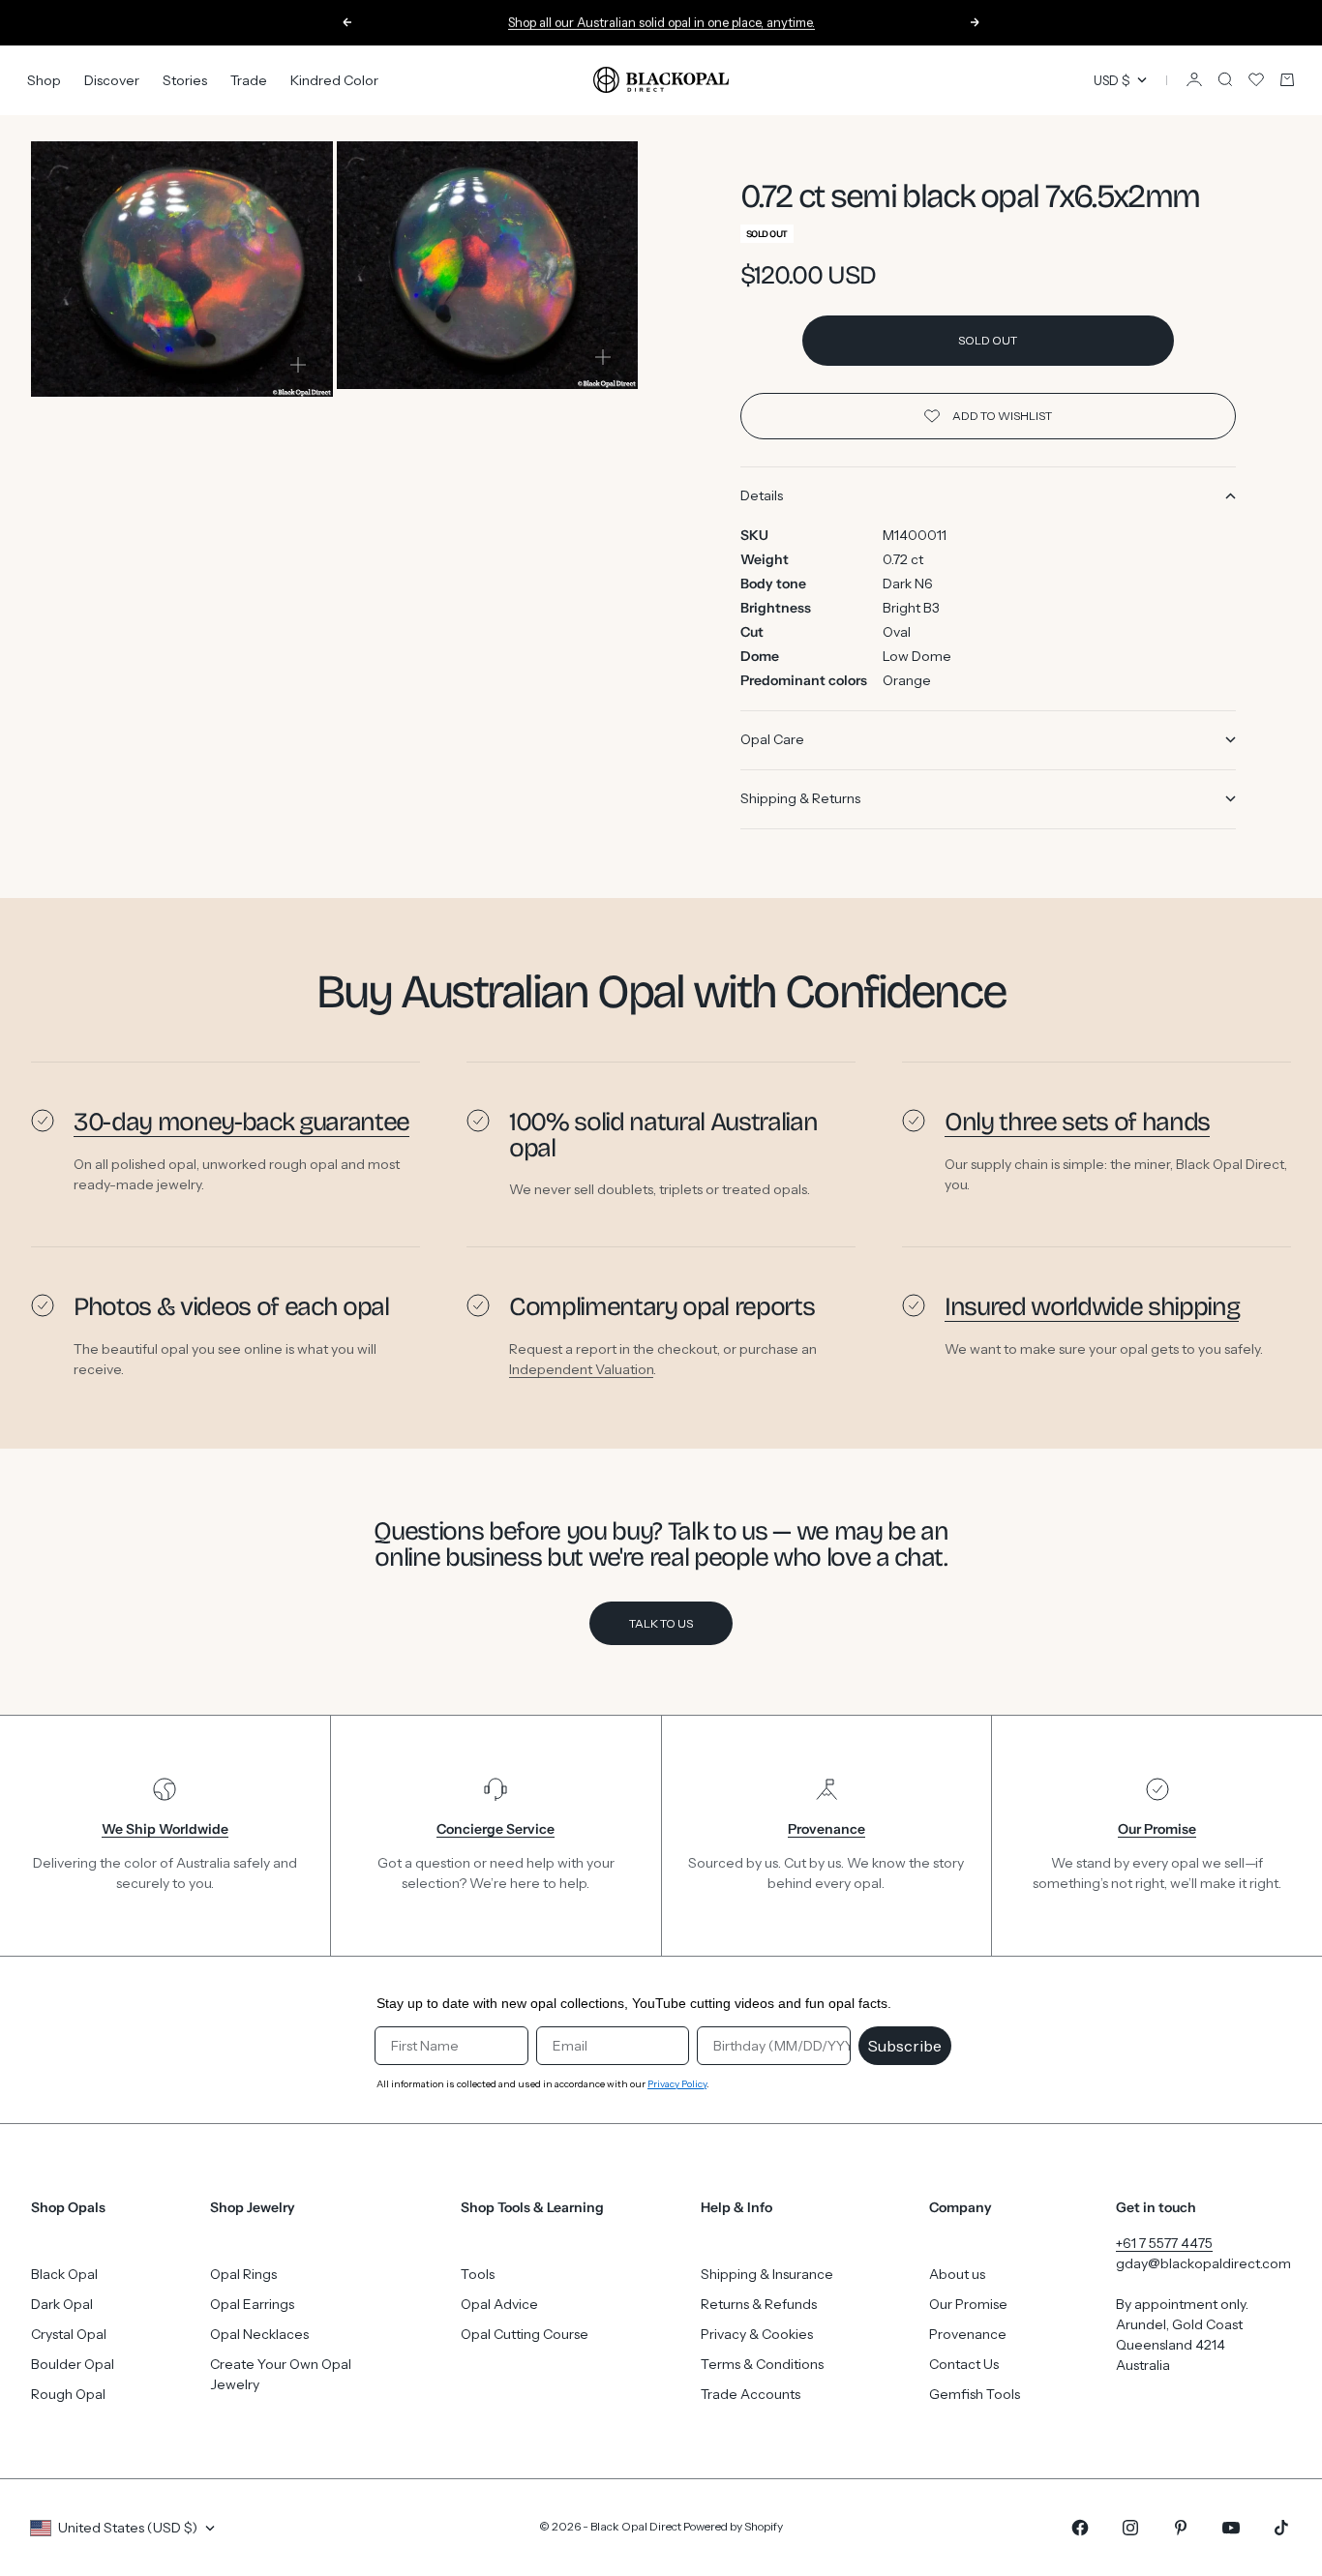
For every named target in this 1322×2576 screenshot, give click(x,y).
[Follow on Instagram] (1130, 2528)
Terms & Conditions (762, 2364)
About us (957, 2274)
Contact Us (964, 2364)
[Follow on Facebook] (1080, 2528)
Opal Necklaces (259, 2334)
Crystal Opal (69, 2334)
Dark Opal (62, 2304)
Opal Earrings (252, 2304)
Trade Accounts (751, 2394)
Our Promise (968, 2304)
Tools (478, 2274)
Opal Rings (243, 2274)
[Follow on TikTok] (1281, 2528)
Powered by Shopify (733, 2526)
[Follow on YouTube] (1231, 2528)
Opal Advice (499, 2304)
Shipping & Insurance (767, 2274)
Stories (185, 79)
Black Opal (64, 2274)
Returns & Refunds (759, 2304)
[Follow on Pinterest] (1181, 2528)
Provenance (968, 2334)
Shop (44, 79)
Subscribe (905, 2046)
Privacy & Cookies (757, 2334)
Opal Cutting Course (525, 2334)
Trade (249, 79)
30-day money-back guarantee (241, 1122)
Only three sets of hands (1077, 1122)
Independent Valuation (581, 1368)
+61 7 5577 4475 (1164, 2243)
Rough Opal (68, 2394)
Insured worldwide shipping (1092, 1306)
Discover (112, 79)
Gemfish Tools (975, 2394)
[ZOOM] (298, 365)
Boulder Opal (73, 2364)
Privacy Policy (677, 2084)
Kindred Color (334, 79)
